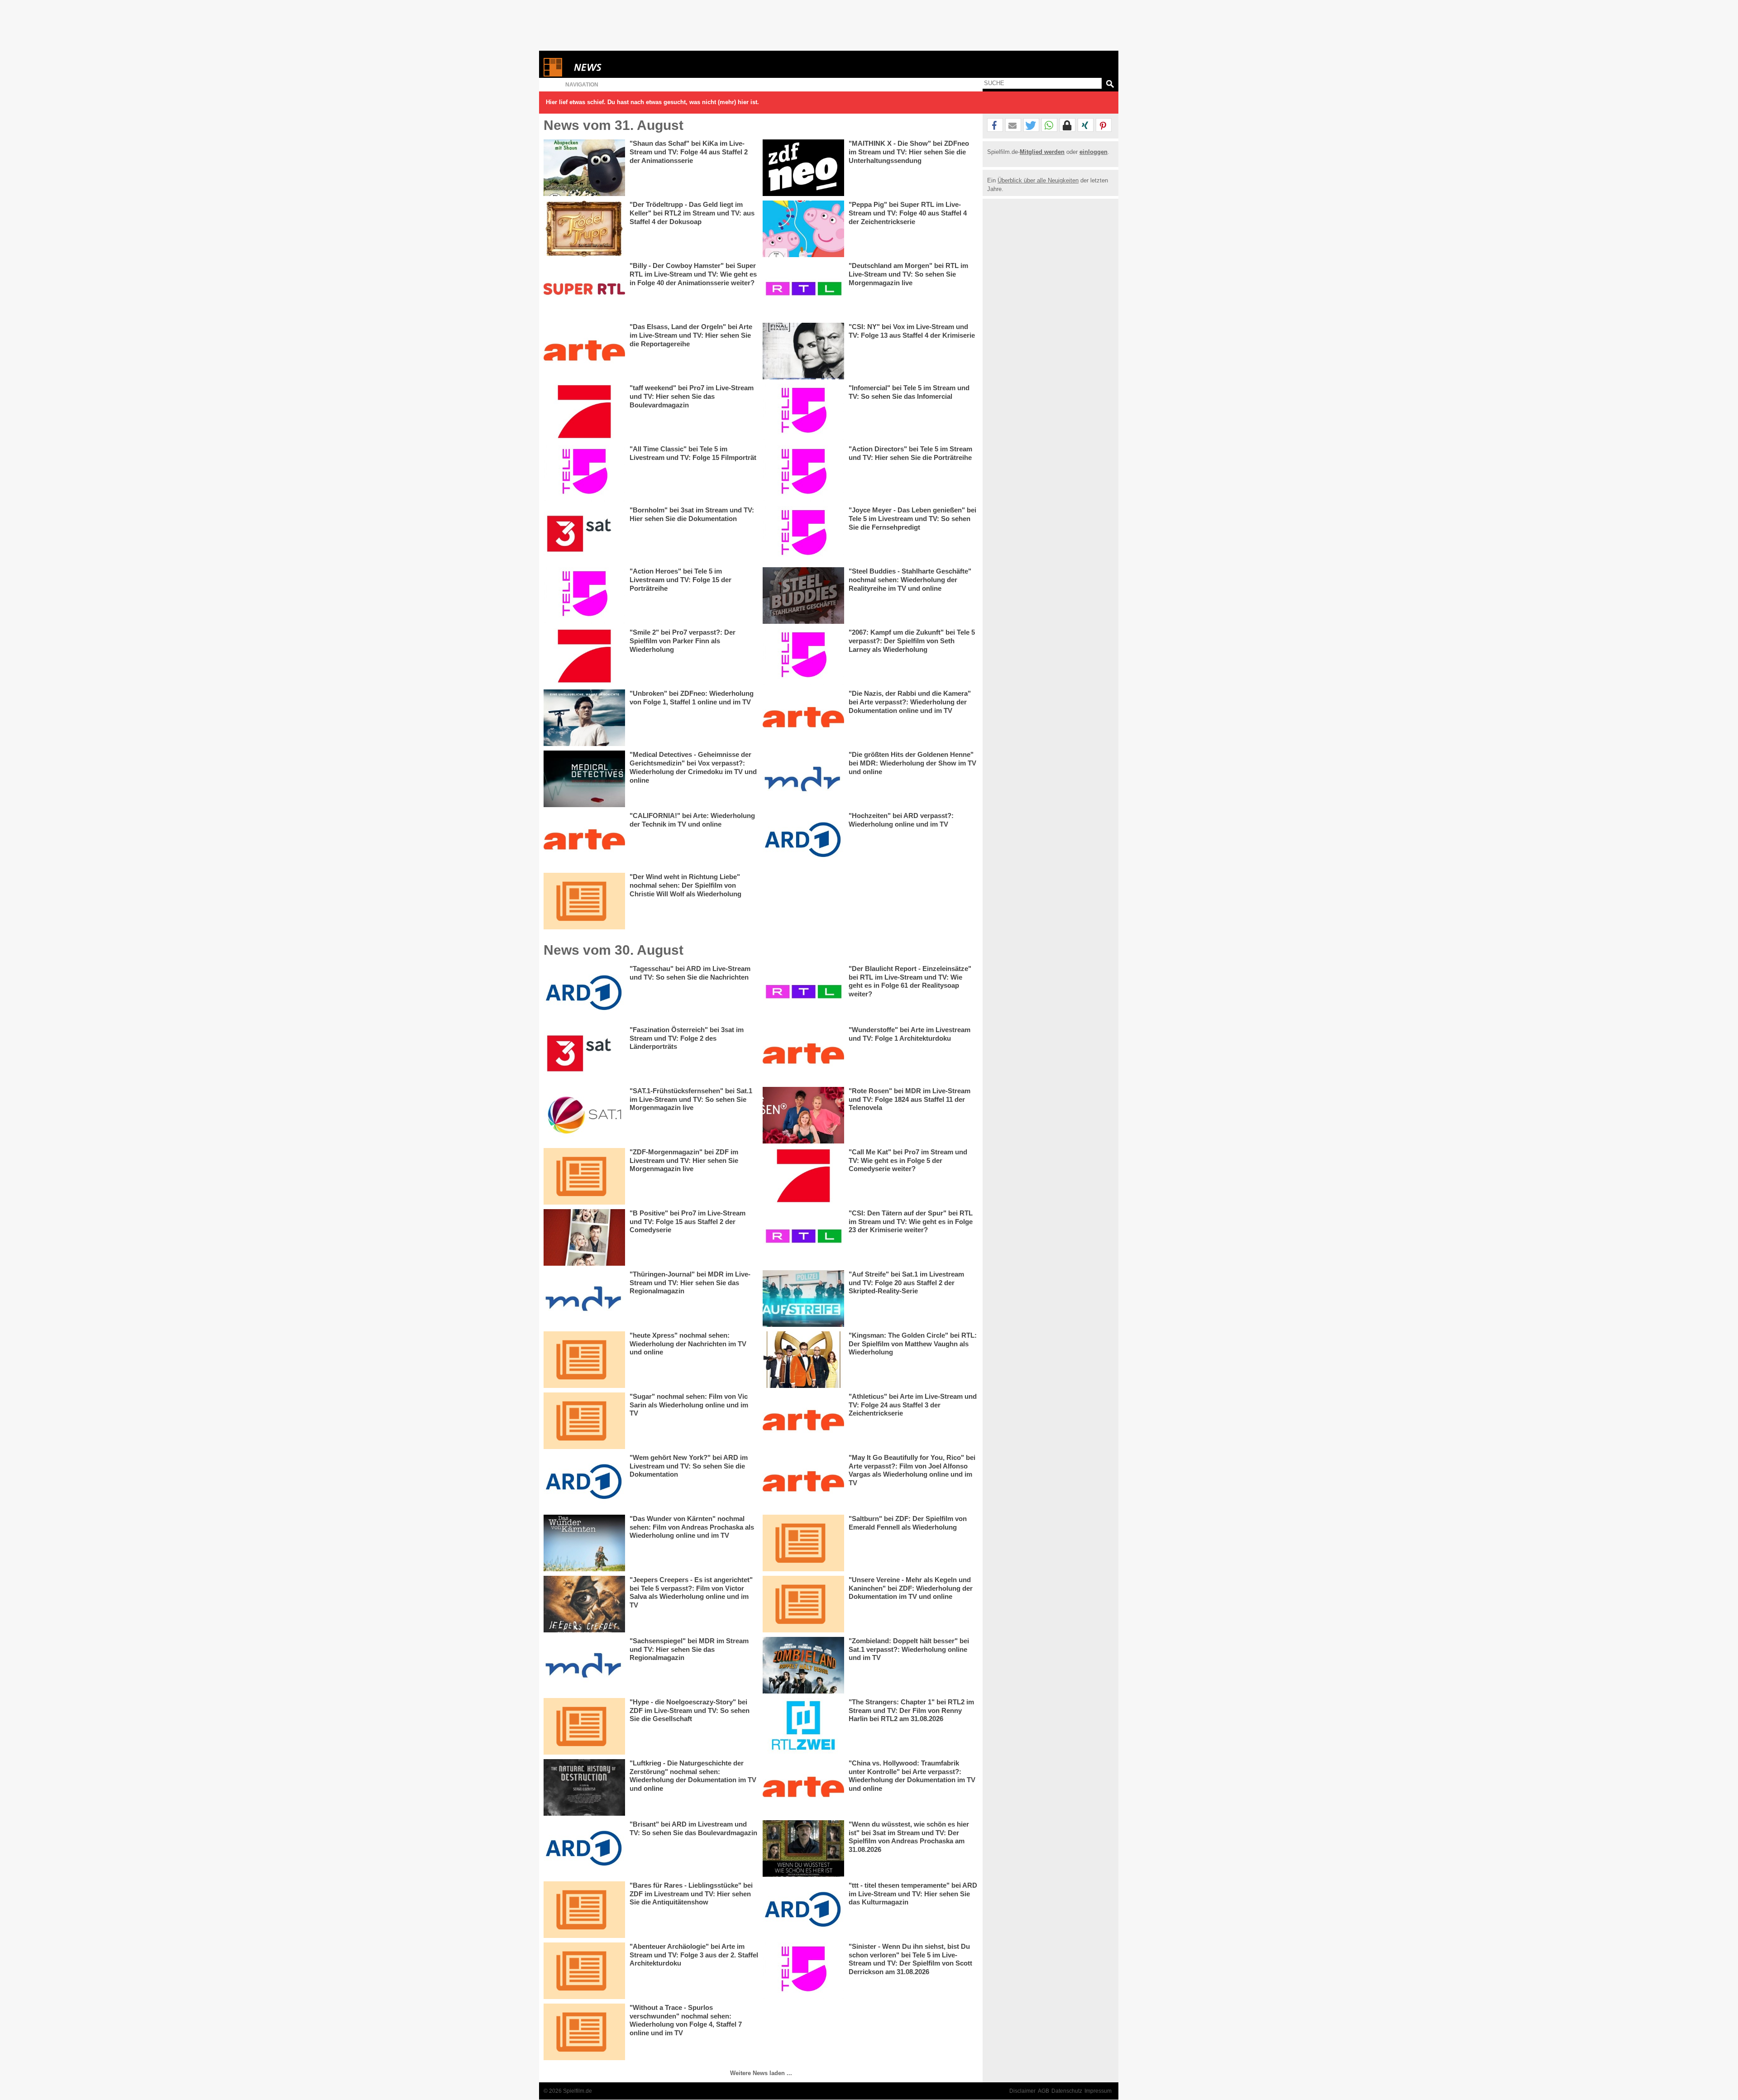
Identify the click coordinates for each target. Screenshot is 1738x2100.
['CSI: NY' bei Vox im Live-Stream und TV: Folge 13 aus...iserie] (803, 351)
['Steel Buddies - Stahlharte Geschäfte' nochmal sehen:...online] (803, 596)
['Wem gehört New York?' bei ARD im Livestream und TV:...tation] (584, 1482)
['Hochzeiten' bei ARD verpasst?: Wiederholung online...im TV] (803, 840)
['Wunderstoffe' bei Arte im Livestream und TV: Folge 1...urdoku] (803, 1054)
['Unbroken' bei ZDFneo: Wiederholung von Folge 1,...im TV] (584, 718)
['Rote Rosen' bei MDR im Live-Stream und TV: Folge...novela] (803, 1115)
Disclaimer (1022, 2091)
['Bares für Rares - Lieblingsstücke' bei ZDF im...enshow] (584, 1910)
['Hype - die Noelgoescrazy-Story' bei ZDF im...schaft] (584, 1726)
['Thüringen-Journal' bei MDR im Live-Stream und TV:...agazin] (584, 1299)
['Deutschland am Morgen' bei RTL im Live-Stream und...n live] (803, 290)
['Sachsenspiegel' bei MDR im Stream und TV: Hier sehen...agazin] (584, 1665)
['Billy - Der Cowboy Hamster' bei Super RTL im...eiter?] (584, 290)
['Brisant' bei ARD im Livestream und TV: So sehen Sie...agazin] (584, 1849)
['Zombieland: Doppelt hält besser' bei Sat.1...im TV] (803, 1665)
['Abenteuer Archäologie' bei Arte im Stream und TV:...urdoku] (584, 1971)
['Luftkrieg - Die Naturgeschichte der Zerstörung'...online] (584, 1787)
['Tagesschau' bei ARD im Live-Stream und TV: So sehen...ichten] (584, 993)
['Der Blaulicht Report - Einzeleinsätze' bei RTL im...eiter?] (803, 993)
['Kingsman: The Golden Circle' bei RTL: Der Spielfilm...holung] (803, 1360)
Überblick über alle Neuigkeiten (1038, 180)
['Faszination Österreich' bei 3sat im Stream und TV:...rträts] (584, 1054)
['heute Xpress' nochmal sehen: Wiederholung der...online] (584, 1360)
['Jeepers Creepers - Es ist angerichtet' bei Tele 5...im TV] (584, 1604)
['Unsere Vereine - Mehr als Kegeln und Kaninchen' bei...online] (803, 1604)
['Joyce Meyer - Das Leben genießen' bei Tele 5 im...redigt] (803, 534)
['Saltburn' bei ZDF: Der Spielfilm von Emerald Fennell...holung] (803, 1543)
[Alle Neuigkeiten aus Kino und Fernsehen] (621, 67)
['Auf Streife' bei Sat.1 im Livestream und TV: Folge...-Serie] (803, 1299)
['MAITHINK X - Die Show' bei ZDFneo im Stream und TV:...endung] (803, 168)
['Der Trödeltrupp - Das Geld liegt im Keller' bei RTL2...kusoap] (584, 229)
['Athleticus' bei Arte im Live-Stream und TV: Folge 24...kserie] (803, 1421)
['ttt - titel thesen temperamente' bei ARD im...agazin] (803, 1910)
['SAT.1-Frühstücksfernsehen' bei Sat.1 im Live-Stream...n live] (584, 1115)
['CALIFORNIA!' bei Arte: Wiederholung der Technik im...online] (584, 840)
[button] (995, 125)
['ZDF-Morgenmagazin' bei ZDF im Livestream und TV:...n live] (584, 1176)
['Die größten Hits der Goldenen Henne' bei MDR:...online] (803, 779)
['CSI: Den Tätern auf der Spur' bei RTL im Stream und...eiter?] (803, 1237)
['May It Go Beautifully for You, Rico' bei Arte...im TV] (803, 1482)
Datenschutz (1067, 2091)
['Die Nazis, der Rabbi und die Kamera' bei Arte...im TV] (803, 718)
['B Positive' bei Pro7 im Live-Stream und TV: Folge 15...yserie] (584, 1237)
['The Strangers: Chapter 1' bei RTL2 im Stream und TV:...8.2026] (803, 1726)
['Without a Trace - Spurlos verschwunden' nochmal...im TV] (584, 2032)
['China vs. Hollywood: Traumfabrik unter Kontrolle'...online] (803, 1787)
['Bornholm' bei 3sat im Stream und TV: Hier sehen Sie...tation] (584, 534)
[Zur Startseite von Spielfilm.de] (553, 74)
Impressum (1098, 2091)
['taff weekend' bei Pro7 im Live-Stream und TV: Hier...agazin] (584, 412)
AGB (1043, 2091)
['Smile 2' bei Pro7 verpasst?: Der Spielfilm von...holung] (584, 657)
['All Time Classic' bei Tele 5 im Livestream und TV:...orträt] (584, 473)
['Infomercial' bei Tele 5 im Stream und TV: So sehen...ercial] (803, 412)
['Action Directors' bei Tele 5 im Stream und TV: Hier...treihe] (803, 473)
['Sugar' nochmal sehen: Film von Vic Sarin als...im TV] (584, 1421)
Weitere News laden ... (761, 2073)
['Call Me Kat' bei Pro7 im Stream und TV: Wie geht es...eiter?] (803, 1176)
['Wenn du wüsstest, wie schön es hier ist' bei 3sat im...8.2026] (803, 1849)
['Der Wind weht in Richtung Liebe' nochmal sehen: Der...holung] (584, 901)
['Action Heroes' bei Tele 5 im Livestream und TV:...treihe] (584, 596)
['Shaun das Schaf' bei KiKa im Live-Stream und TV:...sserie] (584, 168)
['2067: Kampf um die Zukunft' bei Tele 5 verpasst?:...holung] (803, 657)
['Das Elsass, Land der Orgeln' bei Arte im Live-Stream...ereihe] (584, 351)
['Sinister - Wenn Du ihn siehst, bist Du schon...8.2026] (803, 1971)
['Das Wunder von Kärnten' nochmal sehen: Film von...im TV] (584, 1543)
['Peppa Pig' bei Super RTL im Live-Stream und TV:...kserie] (803, 229)
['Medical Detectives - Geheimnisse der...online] (584, 779)
